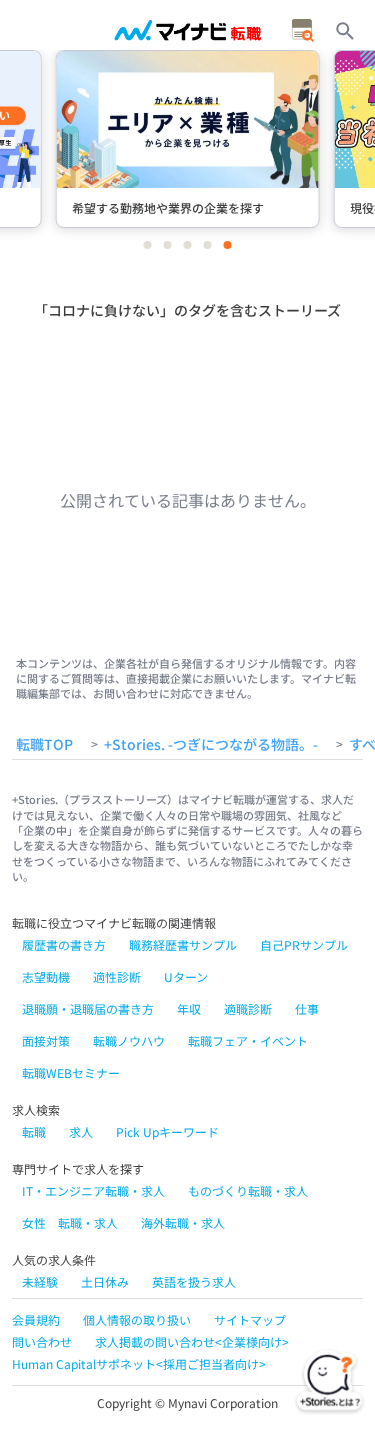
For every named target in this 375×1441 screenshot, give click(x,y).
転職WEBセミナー (71, 1072)
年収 (189, 1008)
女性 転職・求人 (70, 1222)
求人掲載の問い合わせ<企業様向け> (192, 1341)
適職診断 (248, 1008)
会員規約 (36, 1319)
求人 (81, 1131)
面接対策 (46, 1040)
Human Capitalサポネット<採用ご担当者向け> (139, 1363)
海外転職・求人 (183, 1222)
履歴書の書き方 (64, 944)
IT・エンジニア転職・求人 (93, 1190)
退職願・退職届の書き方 (88, 1008)
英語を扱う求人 (194, 1281)
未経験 (40, 1281)
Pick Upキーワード (167, 1131)
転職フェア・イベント (248, 1040)
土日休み (105, 1281)
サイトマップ (250, 1319)
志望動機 (46, 976)
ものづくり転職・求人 (248, 1190)
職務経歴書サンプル (183, 944)
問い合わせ (42, 1341)
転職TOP (44, 745)
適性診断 (117, 976)
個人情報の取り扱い (137, 1319)
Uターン (186, 976)
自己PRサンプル (304, 944)
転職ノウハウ (129, 1040)
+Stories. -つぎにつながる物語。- (211, 745)
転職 (34, 1131)
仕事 (307, 1008)
